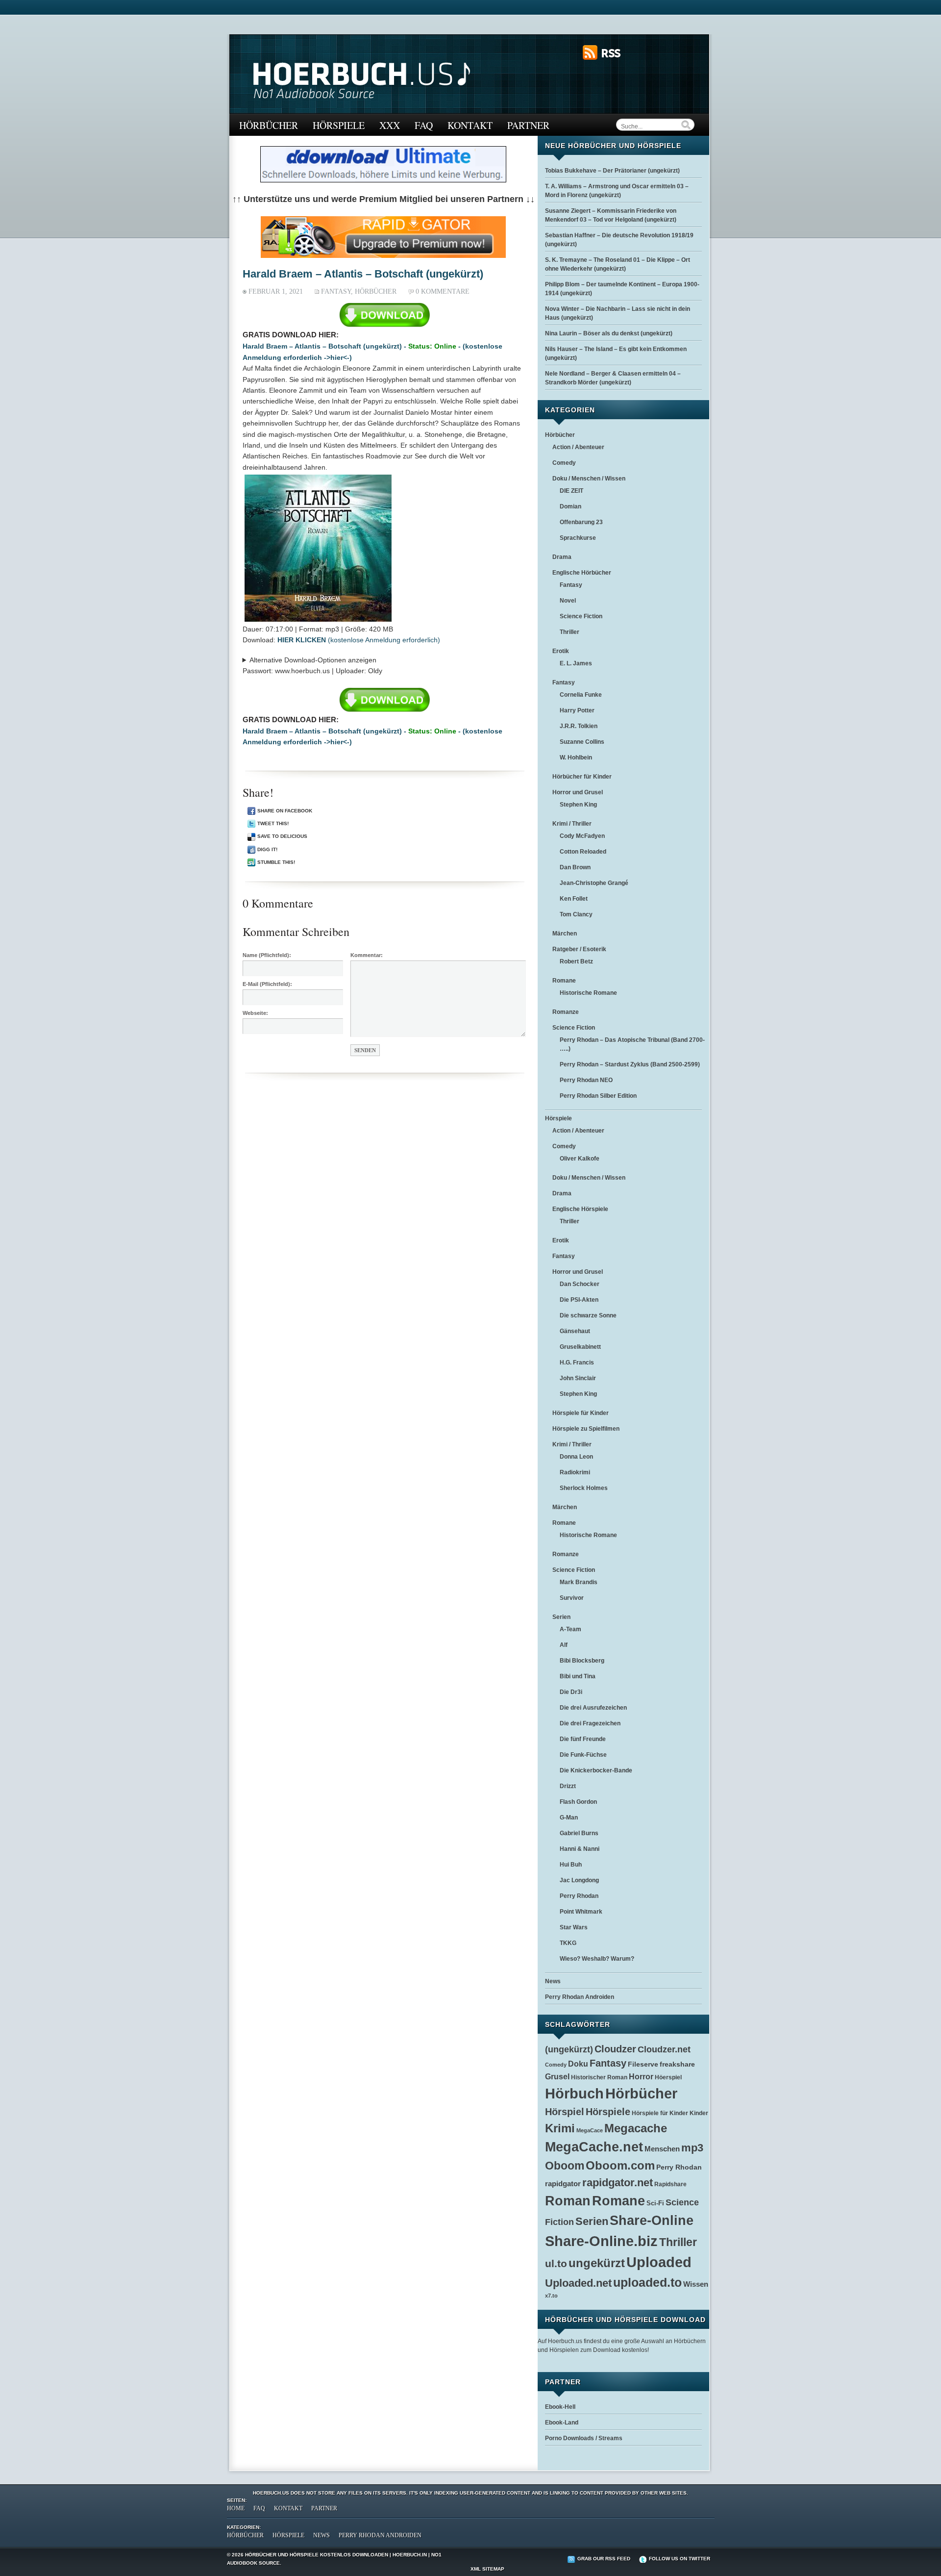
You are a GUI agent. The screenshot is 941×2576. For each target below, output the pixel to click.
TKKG (568, 1943)
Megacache (636, 2128)
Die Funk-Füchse (583, 1755)
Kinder (699, 2113)
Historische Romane (588, 993)
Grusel (557, 2077)
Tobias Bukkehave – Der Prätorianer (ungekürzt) (612, 171)
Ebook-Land (562, 2423)
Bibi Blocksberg (582, 1661)
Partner (528, 125)
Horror (641, 2076)
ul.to (556, 2263)
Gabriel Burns (579, 1833)
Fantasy (336, 291)
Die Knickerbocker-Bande (596, 1770)
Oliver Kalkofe (580, 1159)
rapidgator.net (618, 2183)
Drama (562, 557)
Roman (568, 2201)
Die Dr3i (571, 1692)
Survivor (572, 1598)
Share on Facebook (285, 811)
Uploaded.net (578, 2283)
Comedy (564, 463)
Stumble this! (276, 862)
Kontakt (470, 125)
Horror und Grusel (578, 792)
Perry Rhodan (579, 1896)
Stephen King (578, 805)
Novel (568, 601)
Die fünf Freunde (583, 1739)
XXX (390, 125)
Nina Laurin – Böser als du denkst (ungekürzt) (609, 333)
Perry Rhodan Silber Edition (598, 1096)
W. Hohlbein (576, 758)
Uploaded (659, 2262)
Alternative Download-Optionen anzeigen (313, 660)
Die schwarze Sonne (588, 1315)
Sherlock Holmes (584, 1488)
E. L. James (576, 663)
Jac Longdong (579, 1880)
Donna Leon (576, 1457)
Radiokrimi (575, 1472)
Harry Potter (577, 710)
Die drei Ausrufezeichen (593, 1708)
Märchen (565, 934)
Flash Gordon (578, 1802)
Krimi (560, 2128)
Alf (564, 1645)
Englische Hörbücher (582, 573)
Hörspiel (565, 2112)
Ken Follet (574, 899)
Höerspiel (668, 2077)
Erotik (561, 651)
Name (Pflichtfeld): (267, 955)
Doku (578, 2064)
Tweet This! (273, 823)
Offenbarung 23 (581, 522)
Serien (561, 1617)
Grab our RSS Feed (604, 2559)
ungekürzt (597, 2263)
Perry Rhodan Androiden (580, 1997)
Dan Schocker (580, 1284)
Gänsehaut (575, 1331)
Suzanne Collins (582, 742)
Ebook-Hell (560, 2407)
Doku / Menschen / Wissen (589, 479)
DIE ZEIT (571, 491)
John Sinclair (578, 1378)
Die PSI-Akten (579, 1300)
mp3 (692, 2148)
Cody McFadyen (582, 836)
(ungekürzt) (569, 2049)
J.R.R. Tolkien (579, 726)
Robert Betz (576, 961)
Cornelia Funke (581, 695)
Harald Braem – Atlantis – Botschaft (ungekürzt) (363, 274)
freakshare (677, 2064)
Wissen (696, 2284)
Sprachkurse (578, 538)
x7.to (551, 2296)
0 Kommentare (443, 291)
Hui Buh (571, 1865)
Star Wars (574, 1927)
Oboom (565, 2166)
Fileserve (643, 2064)
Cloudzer (615, 2049)
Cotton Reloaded (583, 852)
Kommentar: (367, 955)
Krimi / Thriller (572, 824)
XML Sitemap (487, 2569)
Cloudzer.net (664, 2049)
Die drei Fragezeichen (590, 1723)
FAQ (424, 125)
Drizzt (568, 1786)
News (553, 1981)
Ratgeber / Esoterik (579, 949)
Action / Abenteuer (578, 447)
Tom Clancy (576, 914)
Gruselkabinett (580, 1347)
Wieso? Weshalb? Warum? (597, 1959)
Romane (564, 981)
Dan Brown (575, 867)
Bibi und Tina (578, 1676)
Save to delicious (282, 836)
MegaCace (590, 2130)
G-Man (569, 1818)
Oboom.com (620, 2165)
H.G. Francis (577, 1363)
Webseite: (255, 1013)
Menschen (662, 2149)
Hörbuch (574, 2093)
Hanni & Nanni (580, 1849)
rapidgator (563, 2184)
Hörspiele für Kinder (581, 1413)
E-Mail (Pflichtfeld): (267, 984)
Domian (570, 506)
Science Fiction (581, 616)
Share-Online (652, 2221)
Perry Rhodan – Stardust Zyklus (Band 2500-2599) (630, 1064)
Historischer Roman (599, 2077)
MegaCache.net (594, 2147)
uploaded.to (647, 2282)
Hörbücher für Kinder (582, 777)
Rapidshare (670, 2184)
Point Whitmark (581, 1912)
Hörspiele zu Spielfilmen (586, 1429)
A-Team (570, 1629)
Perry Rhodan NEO (586, 1080)
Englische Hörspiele (580, 1209)
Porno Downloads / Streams (584, 2438)
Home (236, 2508)
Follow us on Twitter (680, 2559)
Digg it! (267, 849)
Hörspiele (339, 125)
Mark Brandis (579, 1582)
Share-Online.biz (601, 2241)
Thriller (570, 632)
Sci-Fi (655, 2203)
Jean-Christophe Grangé (594, 883)
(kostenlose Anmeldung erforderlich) (359, 640)
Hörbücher (269, 125)
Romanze (566, 1012)
